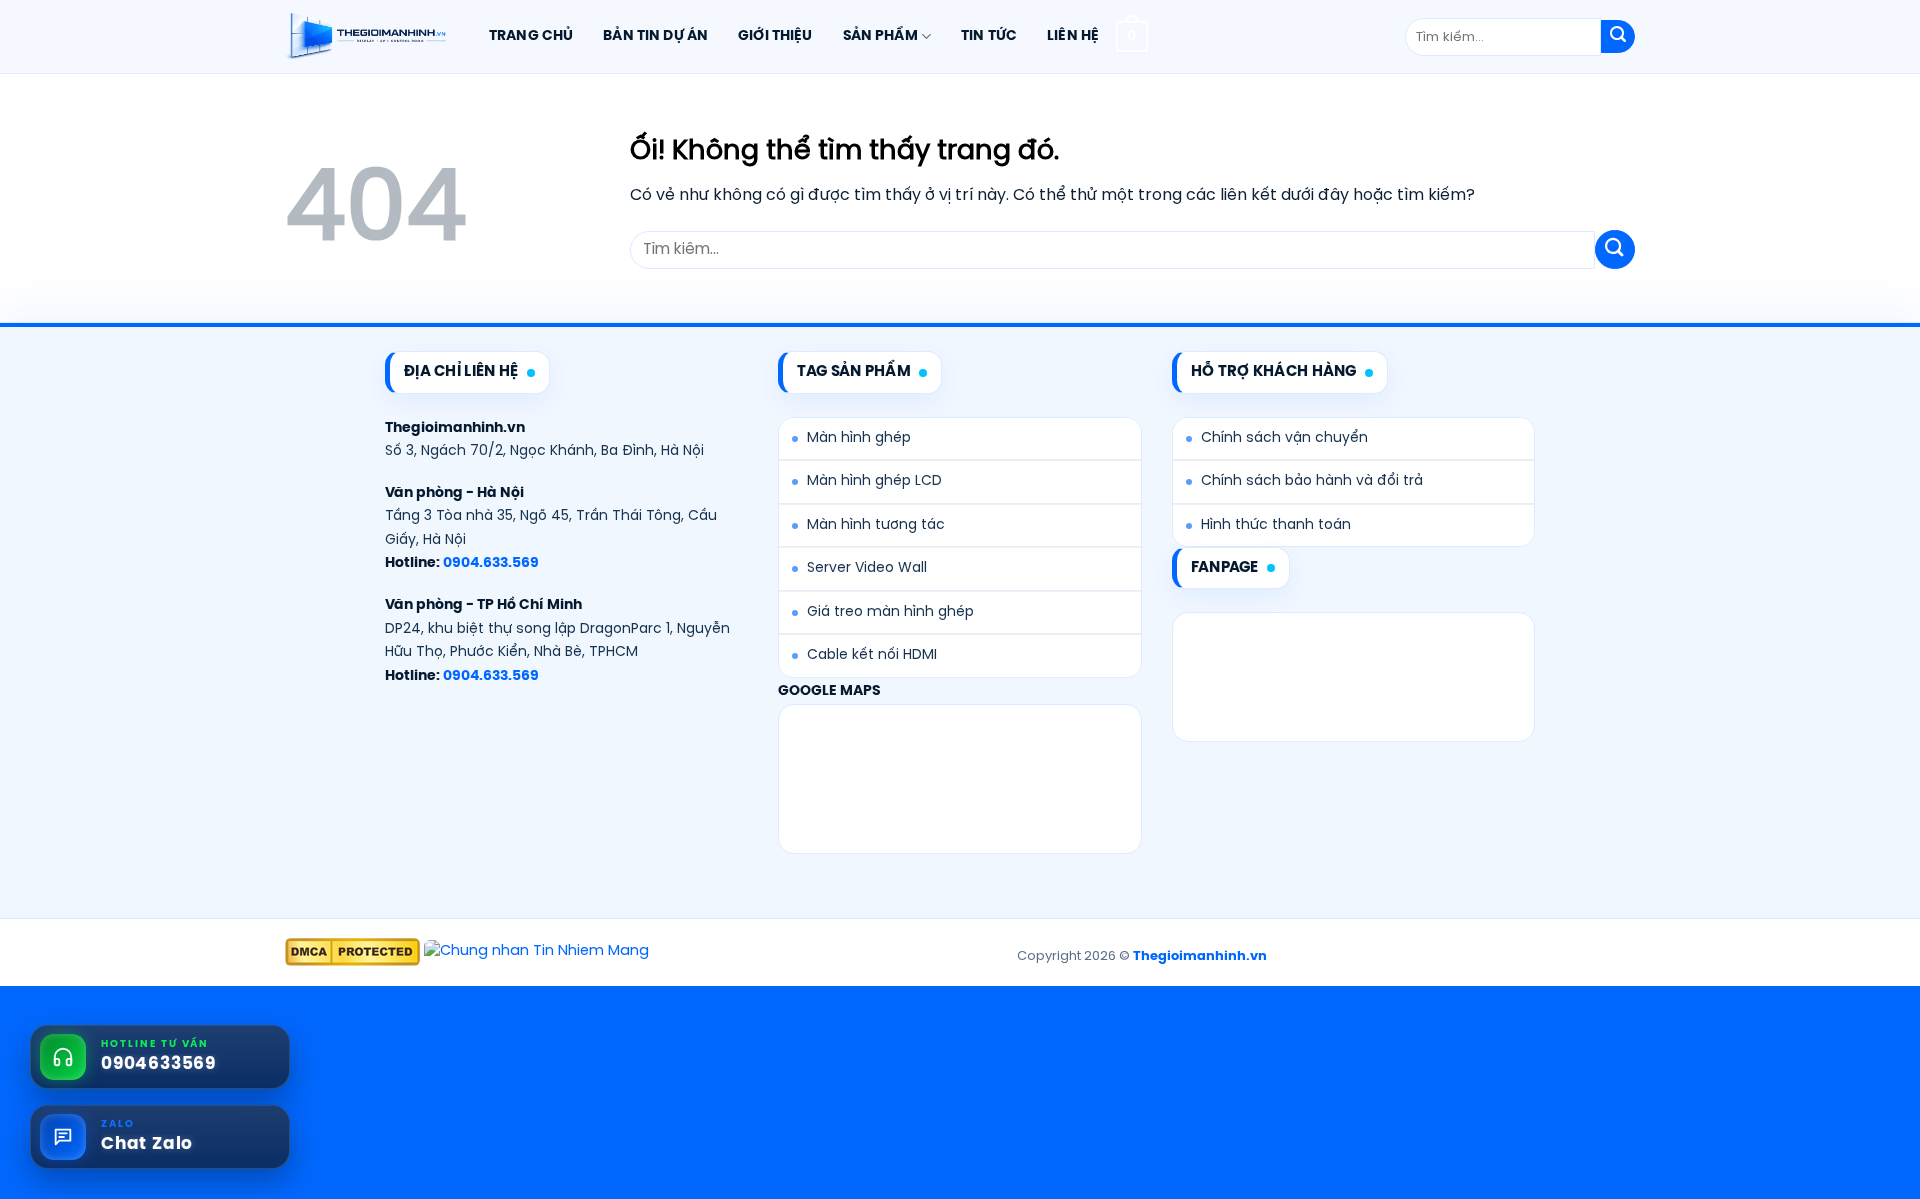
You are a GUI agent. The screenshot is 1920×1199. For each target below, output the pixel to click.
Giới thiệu (775, 36)
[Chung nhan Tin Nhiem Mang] (536, 952)
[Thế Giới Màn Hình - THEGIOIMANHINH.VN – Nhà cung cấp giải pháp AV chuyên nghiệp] (365, 37)
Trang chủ (531, 36)
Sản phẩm (880, 36)
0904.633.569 (491, 563)
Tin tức (989, 36)
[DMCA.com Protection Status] (352, 952)
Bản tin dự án (655, 36)
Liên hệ (1073, 36)
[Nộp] (1618, 37)
